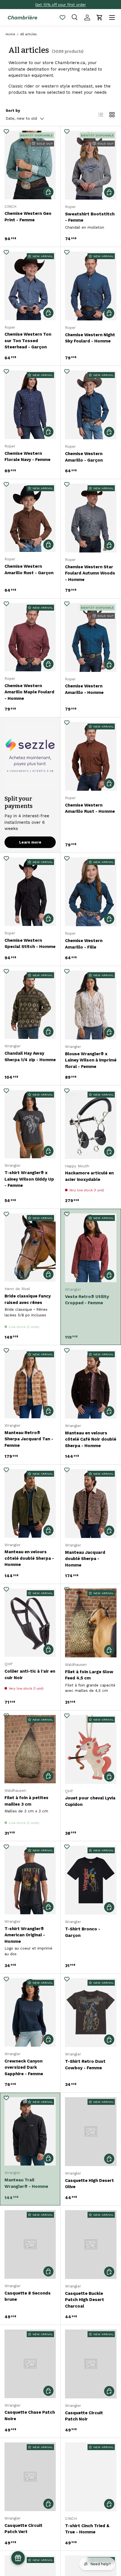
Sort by (13, 111)
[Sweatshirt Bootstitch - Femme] (91, 165)
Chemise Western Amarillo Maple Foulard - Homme (29, 692)
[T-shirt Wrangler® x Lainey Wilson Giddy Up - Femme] (30, 1124)
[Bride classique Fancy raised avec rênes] (30, 1248)
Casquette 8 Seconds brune (28, 2296)
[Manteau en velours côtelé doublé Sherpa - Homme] (30, 1503)
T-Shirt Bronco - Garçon (83, 1932)
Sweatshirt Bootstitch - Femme (90, 217)
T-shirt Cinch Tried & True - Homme (87, 2529)
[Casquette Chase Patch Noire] (30, 2364)
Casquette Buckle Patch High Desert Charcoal (85, 2300)
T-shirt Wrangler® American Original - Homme (25, 1935)
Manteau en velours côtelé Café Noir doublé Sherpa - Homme (91, 1439)
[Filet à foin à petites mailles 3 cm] (30, 1749)
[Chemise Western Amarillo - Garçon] (91, 405)
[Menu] (112, 18)
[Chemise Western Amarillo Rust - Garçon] (30, 518)
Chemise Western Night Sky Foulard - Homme (90, 338)
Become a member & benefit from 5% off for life (60, 5)
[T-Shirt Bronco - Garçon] (91, 1880)
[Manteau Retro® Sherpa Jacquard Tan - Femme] (30, 1384)
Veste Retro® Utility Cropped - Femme (87, 1300)
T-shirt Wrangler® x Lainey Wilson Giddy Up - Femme (29, 1179)
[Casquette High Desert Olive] (91, 2132)
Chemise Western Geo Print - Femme (28, 217)
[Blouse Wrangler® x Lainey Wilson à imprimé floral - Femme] (91, 1005)
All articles (29, 34)
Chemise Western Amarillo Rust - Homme (90, 808)
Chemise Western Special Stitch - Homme (30, 944)
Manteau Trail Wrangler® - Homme (26, 2183)
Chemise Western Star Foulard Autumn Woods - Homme (90, 573)
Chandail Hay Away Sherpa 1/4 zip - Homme (30, 1057)
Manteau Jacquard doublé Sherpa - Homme (85, 1559)
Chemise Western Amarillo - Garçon (84, 457)
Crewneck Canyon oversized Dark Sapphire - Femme (24, 2067)
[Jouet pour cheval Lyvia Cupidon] (91, 1749)
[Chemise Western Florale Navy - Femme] (30, 405)
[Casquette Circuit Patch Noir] (91, 2364)
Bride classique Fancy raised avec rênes (28, 1299)
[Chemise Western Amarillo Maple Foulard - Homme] (30, 637)
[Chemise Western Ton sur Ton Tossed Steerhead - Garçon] (30, 286)
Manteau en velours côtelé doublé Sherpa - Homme (29, 1558)
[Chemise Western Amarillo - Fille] (91, 892)
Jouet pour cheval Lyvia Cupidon (90, 1801)
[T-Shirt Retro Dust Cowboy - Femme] (91, 2013)
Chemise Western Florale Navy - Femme (27, 457)
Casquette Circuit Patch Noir (84, 2416)
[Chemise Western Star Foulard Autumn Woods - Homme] (91, 518)
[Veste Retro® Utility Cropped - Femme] (91, 1248)
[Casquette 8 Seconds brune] (30, 2244)
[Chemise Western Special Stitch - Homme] (30, 892)
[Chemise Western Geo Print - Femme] (30, 165)
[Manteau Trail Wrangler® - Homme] (30, 2132)
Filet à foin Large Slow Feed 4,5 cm (89, 1675)
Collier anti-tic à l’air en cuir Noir (30, 1674)
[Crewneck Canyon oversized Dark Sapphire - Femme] (30, 2012)
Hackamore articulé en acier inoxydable (89, 1176)
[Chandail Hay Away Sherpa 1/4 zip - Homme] (30, 1005)
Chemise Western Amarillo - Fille (84, 944)
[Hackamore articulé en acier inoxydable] (91, 1124)
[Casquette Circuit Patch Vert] (30, 2477)
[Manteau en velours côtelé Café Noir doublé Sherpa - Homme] (91, 1384)
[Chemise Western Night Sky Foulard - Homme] (91, 286)
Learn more (30, 842)
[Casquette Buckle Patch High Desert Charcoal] (91, 2245)
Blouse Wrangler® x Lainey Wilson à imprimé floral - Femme (91, 1060)
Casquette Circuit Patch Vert (23, 2529)
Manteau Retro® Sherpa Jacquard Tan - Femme (29, 1439)
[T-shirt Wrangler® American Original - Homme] (30, 1880)
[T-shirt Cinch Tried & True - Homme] (91, 2477)
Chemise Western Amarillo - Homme (84, 689)
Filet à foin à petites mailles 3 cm (26, 1801)
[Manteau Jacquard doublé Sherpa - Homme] (91, 1504)
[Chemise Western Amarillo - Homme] (91, 637)
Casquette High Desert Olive (89, 2184)
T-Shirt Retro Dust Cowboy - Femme (85, 2065)
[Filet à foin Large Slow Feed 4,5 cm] (91, 1623)
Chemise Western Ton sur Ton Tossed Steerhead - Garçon (28, 341)
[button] (100, 18)
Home (10, 34)
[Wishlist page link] (62, 18)
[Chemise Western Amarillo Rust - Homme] (91, 756)
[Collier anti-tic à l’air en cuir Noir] (30, 1623)
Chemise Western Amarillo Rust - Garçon (29, 570)
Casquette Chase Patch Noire (30, 2416)
